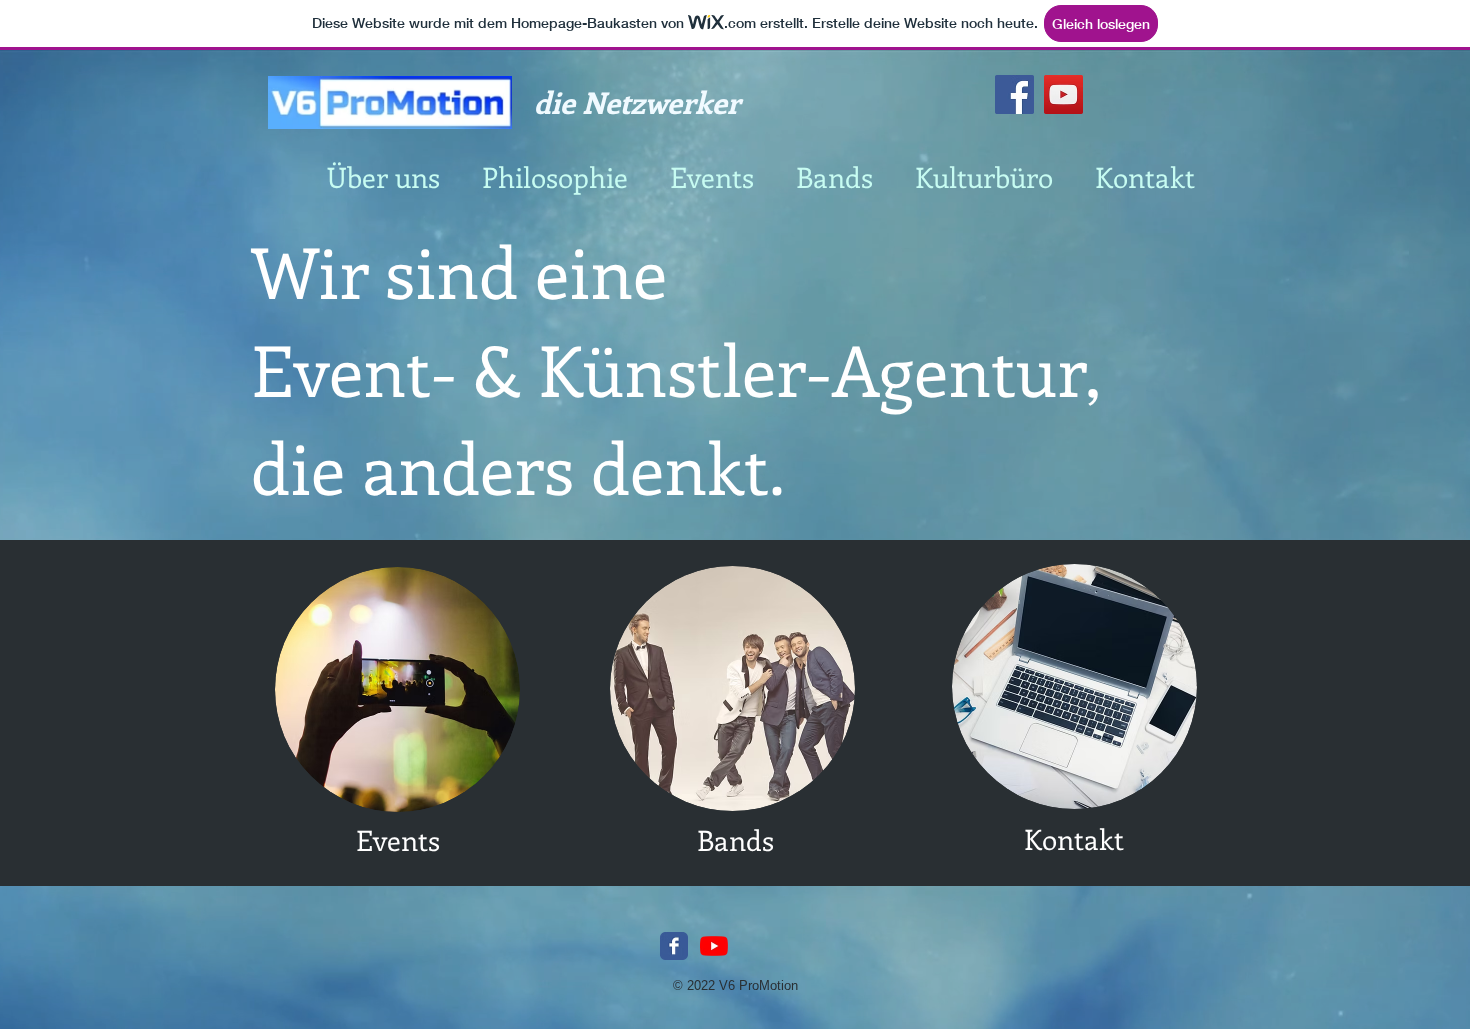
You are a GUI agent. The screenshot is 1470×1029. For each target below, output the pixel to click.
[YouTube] (1063, 94)
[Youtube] (714, 946)
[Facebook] (1014, 94)
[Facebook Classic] (674, 946)
